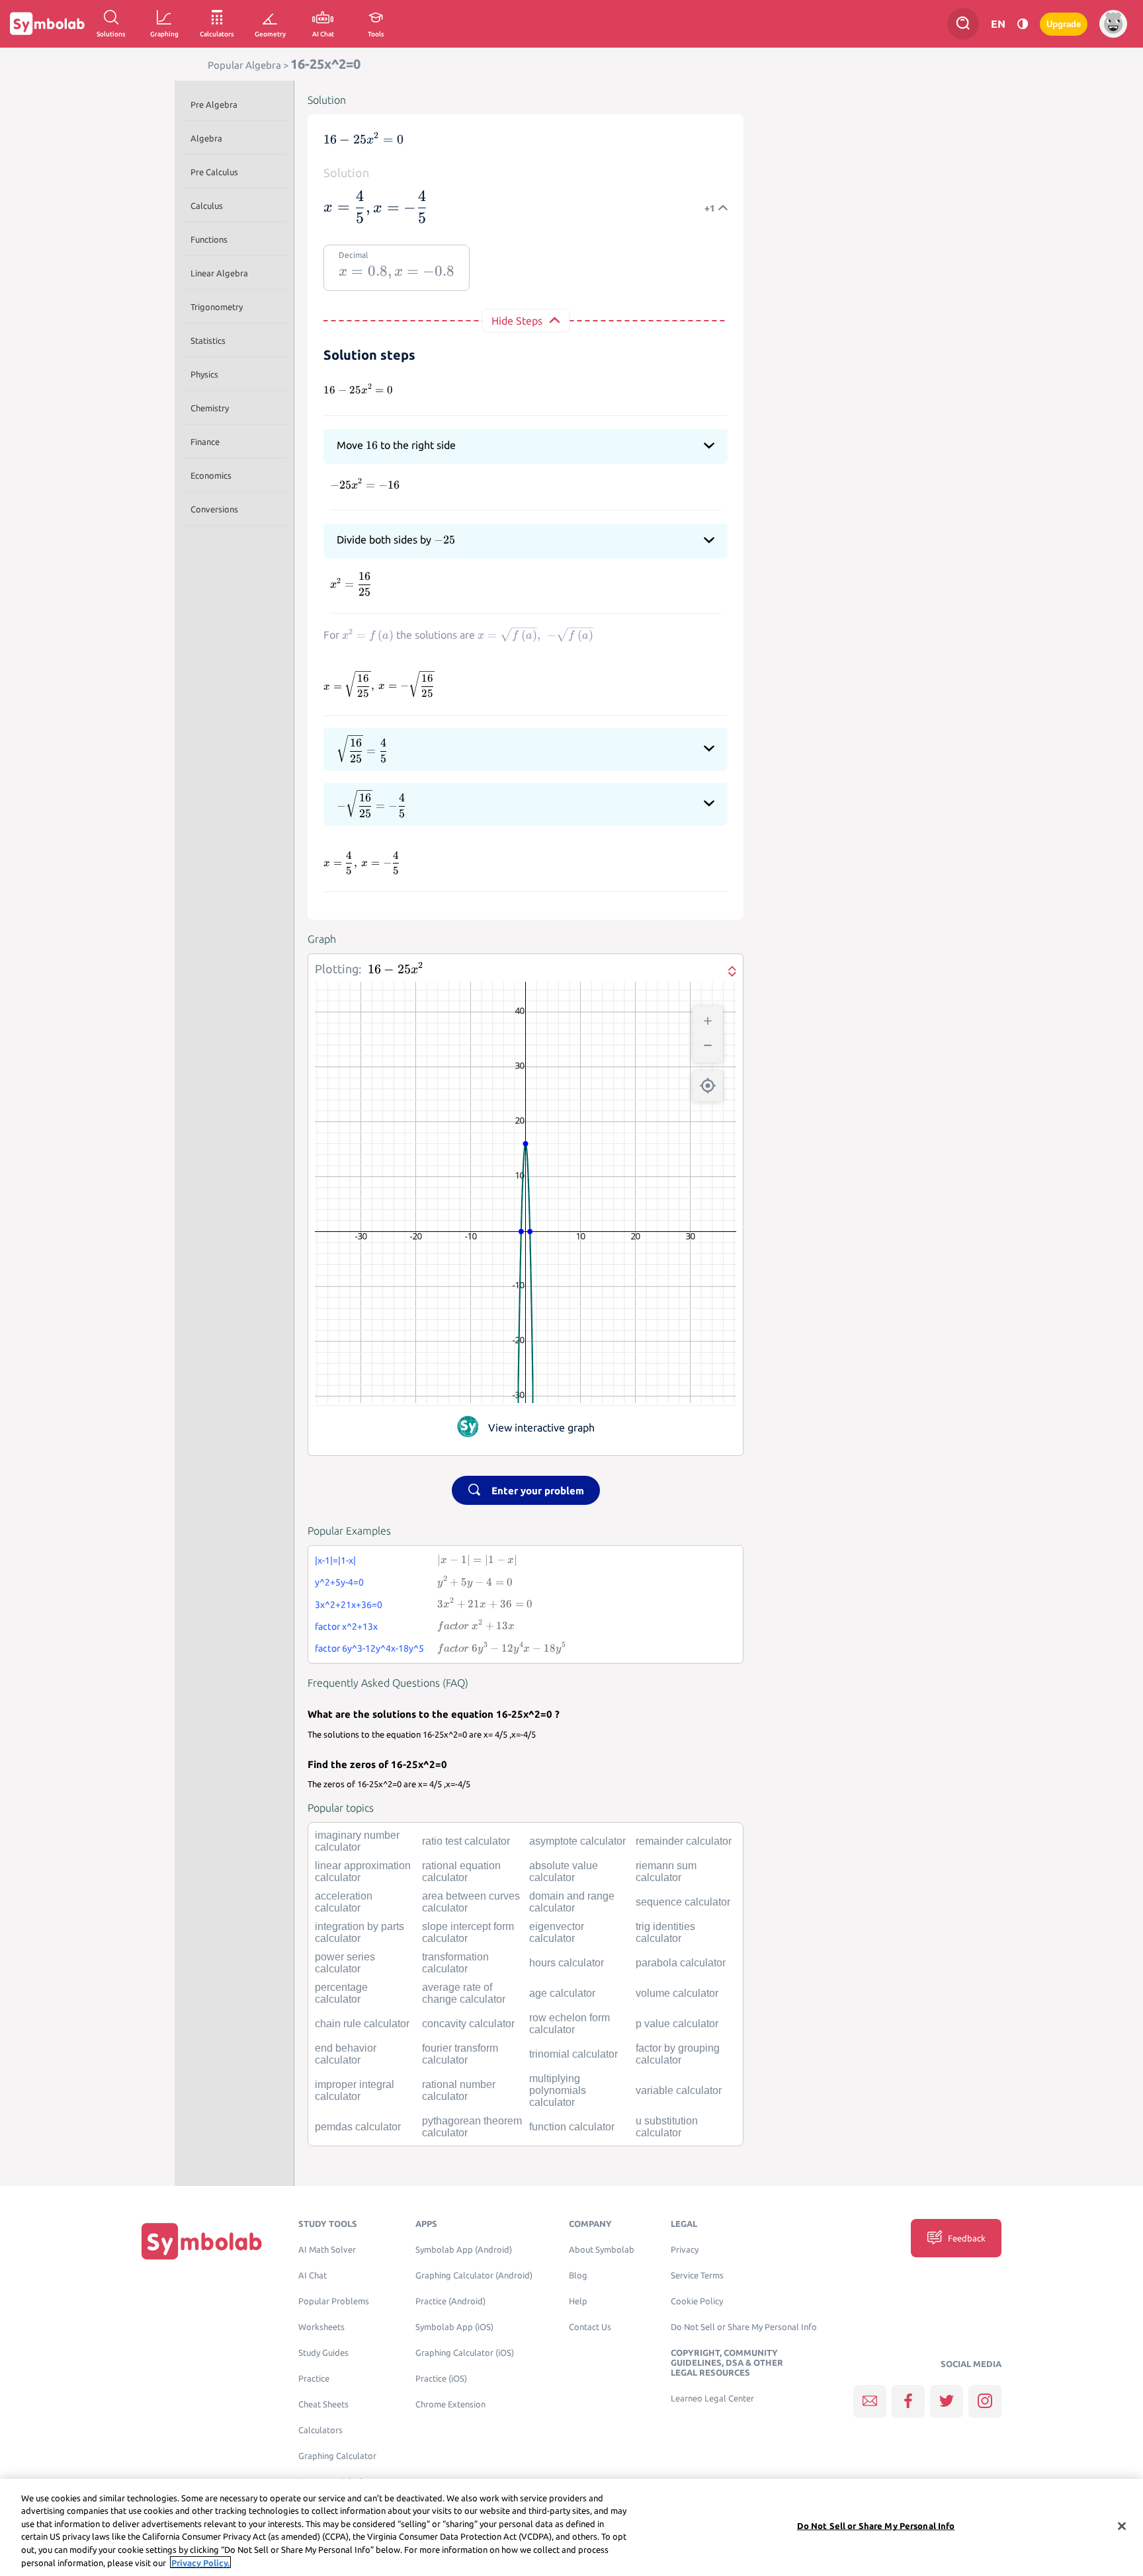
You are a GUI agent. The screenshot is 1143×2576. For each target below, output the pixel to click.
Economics (211, 475)
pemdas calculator (358, 2127)
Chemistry (210, 408)
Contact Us (590, 2327)
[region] (571, 2527)
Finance (205, 442)
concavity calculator (468, 2024)
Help (578, 2301)
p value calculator (677, 2024)
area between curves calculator (471, 1902)
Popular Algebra (244, 65)
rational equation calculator (461, 1872)
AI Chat (313, 2275)
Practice (314, 2379)
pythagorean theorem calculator (472, 2127)
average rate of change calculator (464, 1993)
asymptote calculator (577, 1841)
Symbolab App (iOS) (454, 2327)
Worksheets (321, 2327)
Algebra (206, 138)
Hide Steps (517, 321)
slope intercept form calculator (468, 1932)
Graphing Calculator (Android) (474, 2275)
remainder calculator (684, 1841)
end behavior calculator (346, 2054)
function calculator (572, 2127)
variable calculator (679, 2090)
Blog (578, 2275)
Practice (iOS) (441, 2379)
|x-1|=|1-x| (335, 1560)
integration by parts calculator (360, 1932)
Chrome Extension (450, 2404)
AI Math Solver (327, 2250)
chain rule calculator (362, 2024)
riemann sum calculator (666, 1872)
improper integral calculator (355, 2090)
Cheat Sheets (323, 2404)
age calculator (562, 1993)
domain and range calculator (572, 1902)
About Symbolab (602, 2250)
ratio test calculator (466, 1841)
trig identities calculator (665, 1932)
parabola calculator (681, 1963)
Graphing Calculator (337, 2456)
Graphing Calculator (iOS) (465, 2353)
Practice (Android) (450, 2301)
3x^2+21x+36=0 (349, 1605)
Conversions (214, 509)
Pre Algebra (214, 104)
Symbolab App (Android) (464, 2250)
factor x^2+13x (346, 1627)
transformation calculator (455, 1963)
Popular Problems (334, 2301)
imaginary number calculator (357, 1841)
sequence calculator (683, 1902)
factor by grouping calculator (678, 2054)
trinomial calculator (573, 2054)
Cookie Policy (697, 2301)
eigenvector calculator (557, 1932)
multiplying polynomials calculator (558, 2090)
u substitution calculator (667, 2127)
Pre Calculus (214, 172)
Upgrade (1064, 24)
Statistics (208, 341)
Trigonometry (217, 307)
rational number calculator (459, 2090)
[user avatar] (1113, 24)
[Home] (202, 2241)
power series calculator (345, 1963)
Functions (209, 239)
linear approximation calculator (363, 1872)
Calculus (207, 206)
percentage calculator (341, 1993)
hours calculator (567, 1963)
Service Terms (697, 2275)
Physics (204, 374)
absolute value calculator (564, 1872)
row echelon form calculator (570, 2024)
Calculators (320, 2430)
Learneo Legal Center (712, 2398)
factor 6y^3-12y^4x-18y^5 (369, 1648)
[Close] (1122, 2526)
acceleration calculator (344, 1902)
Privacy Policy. (200, 2562)
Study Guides (323, 2353)
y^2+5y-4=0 (339, 1582)
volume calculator (677, 1993)
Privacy (685, 2250)
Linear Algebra (219, 273)
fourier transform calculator (460, 2054)
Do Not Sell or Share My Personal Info (744, 2327)
